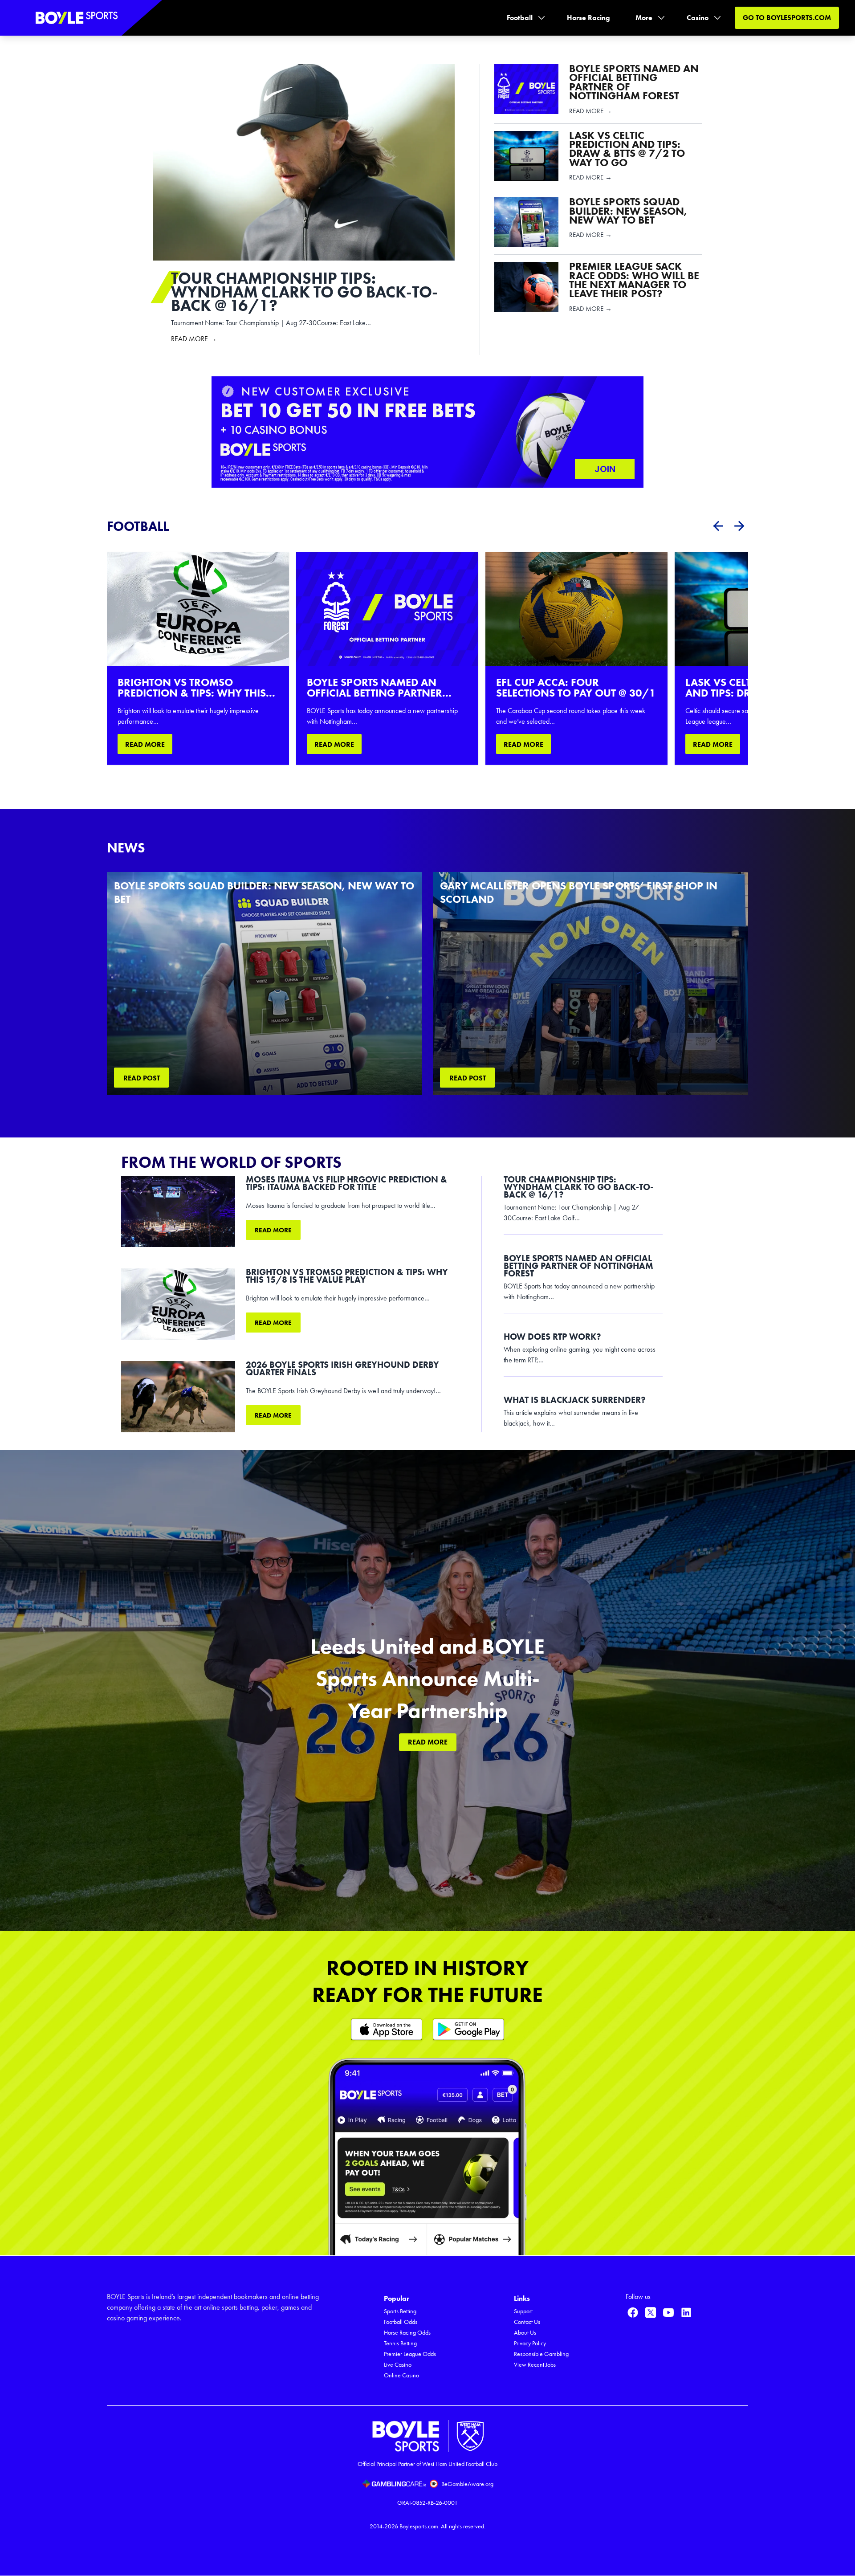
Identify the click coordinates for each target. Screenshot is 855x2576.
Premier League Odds (410, 2354)
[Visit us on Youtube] (668, 2312)
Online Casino (401, 2375)
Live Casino (398, 2365)
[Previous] (718, 526)
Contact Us (527, 2322)
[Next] (739, 526)
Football (520, 18)
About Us (525, 2333)
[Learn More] (387, 2029)
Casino (698, 18)
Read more (273, 1230)
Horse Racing (588, 18)
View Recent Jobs (535, 2365)
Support (523, 2311)
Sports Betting (400, 2311)
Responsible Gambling (541, 2354)
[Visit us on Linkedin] (686, 2312)
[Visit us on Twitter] (651, 2312)
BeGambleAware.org (467, 2484)
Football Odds (401, 2322)
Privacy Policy (530, 2343)
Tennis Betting (400, 2343)
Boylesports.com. (419, 2526)
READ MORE (145, 744)
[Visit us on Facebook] (633, 2312)
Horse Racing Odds (407, 2333)
